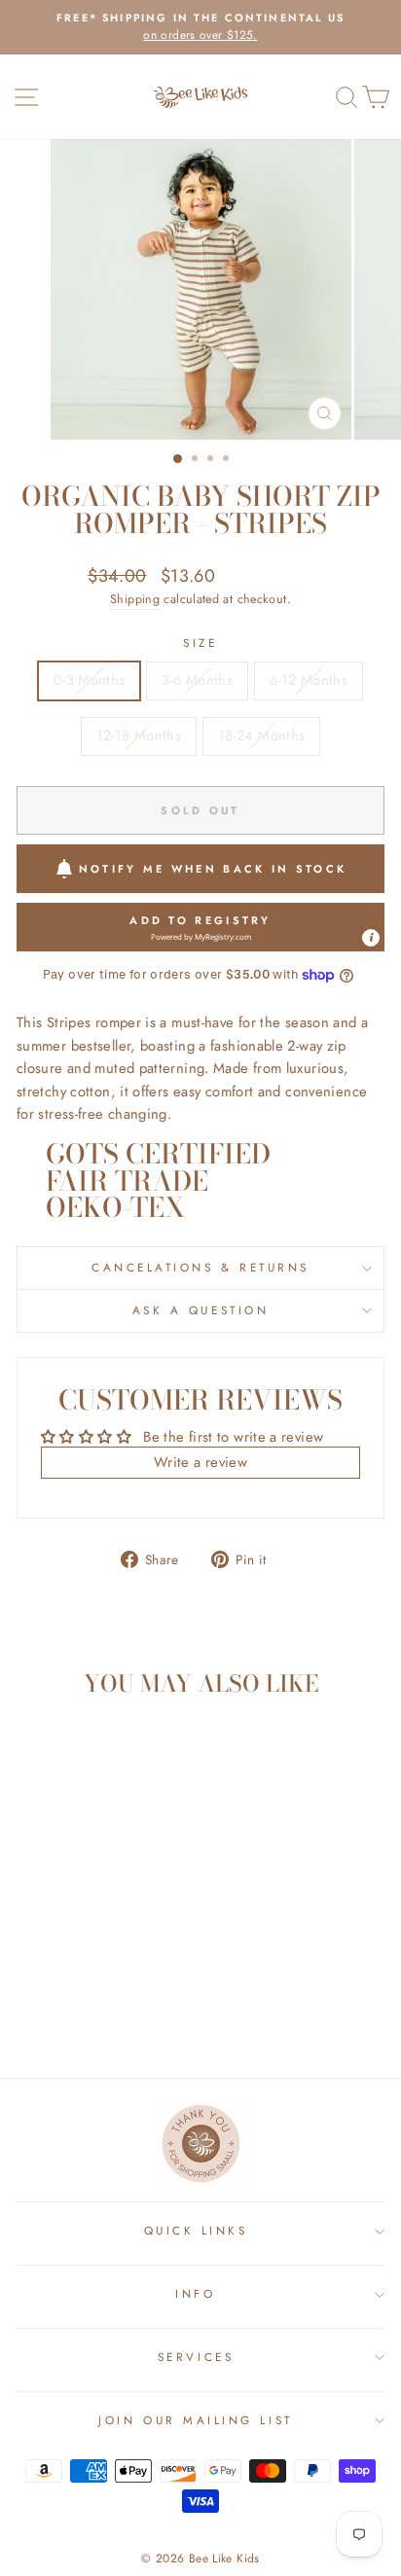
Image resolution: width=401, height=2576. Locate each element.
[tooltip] (371, 938)
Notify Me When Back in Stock (213, 869)
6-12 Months (309, 680)
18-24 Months (261, 735)
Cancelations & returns (200, 1267)
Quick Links (196, 2230)
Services (196, 2357)
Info (195, 2293)
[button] (200, 927)
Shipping (135, 599)
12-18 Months (139, 735)
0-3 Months (90, 680)
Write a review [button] (200, 1462)
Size (200, 643)
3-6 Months (197, 680)
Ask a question (200, 1310)
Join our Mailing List (195, 2420)
